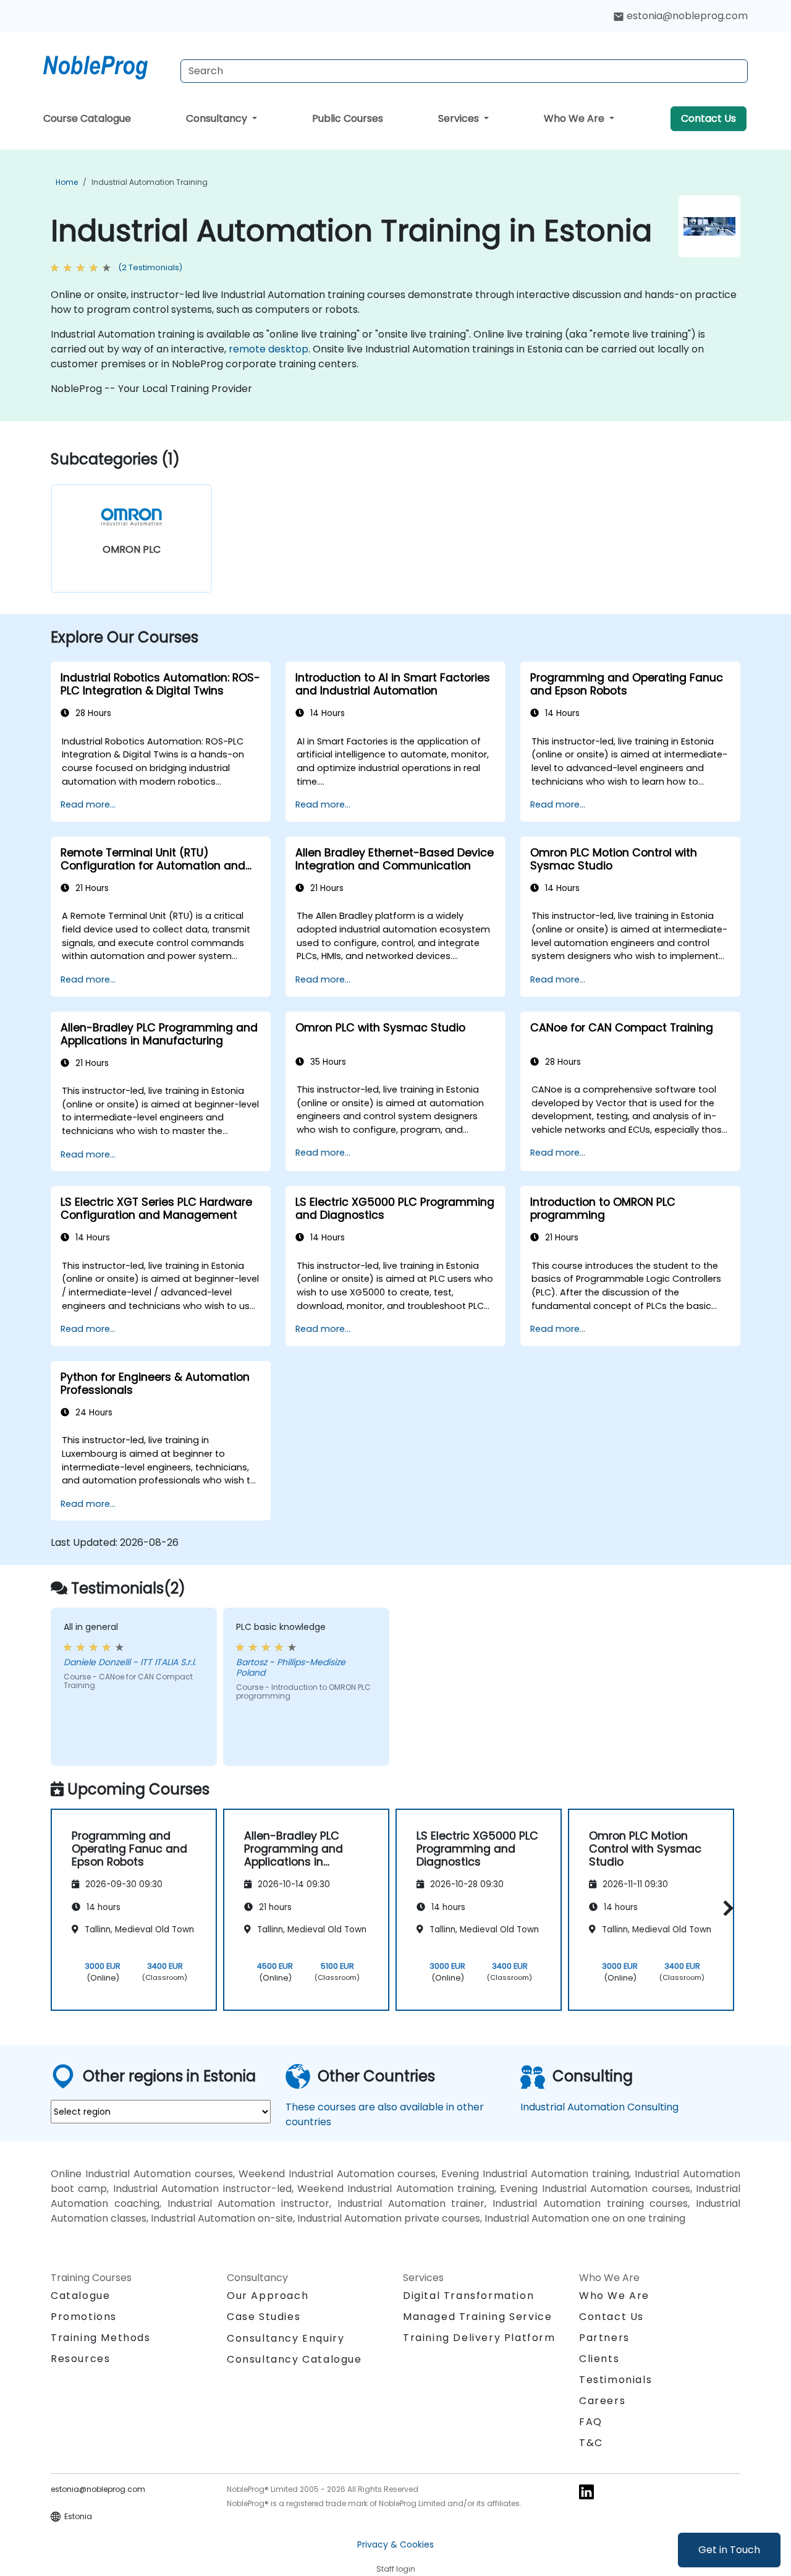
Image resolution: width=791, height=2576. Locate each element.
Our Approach (268, 2296)
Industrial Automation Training (150, 182)
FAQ (591, 2422)
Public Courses (348, 118)
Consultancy (218, 118)
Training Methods (101, 2338)
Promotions (84, 2317)
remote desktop (269, 349)
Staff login (396, 2569)
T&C (591, 2443)
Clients (599, 2359)
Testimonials (615, 2380)
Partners (604, 2338)
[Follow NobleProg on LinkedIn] (586, 2491)
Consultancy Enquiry (286, 2339)
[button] (725, 1908)
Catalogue (80, 2296)
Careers (602, 2401)
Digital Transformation (468, 2296)
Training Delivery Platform (479, 2338)
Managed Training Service (477, 2317)
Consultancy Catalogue (294, 2359)
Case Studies (264, 2317)
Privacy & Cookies (395, 2544)
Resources (80, 2359)
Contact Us (709, 118)
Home (67, 182)
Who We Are (575, 118)
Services (460, 118)
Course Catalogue (87, 118)
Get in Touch (729, 2550)
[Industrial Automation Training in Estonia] (107, 65)
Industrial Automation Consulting (599, 2107)
